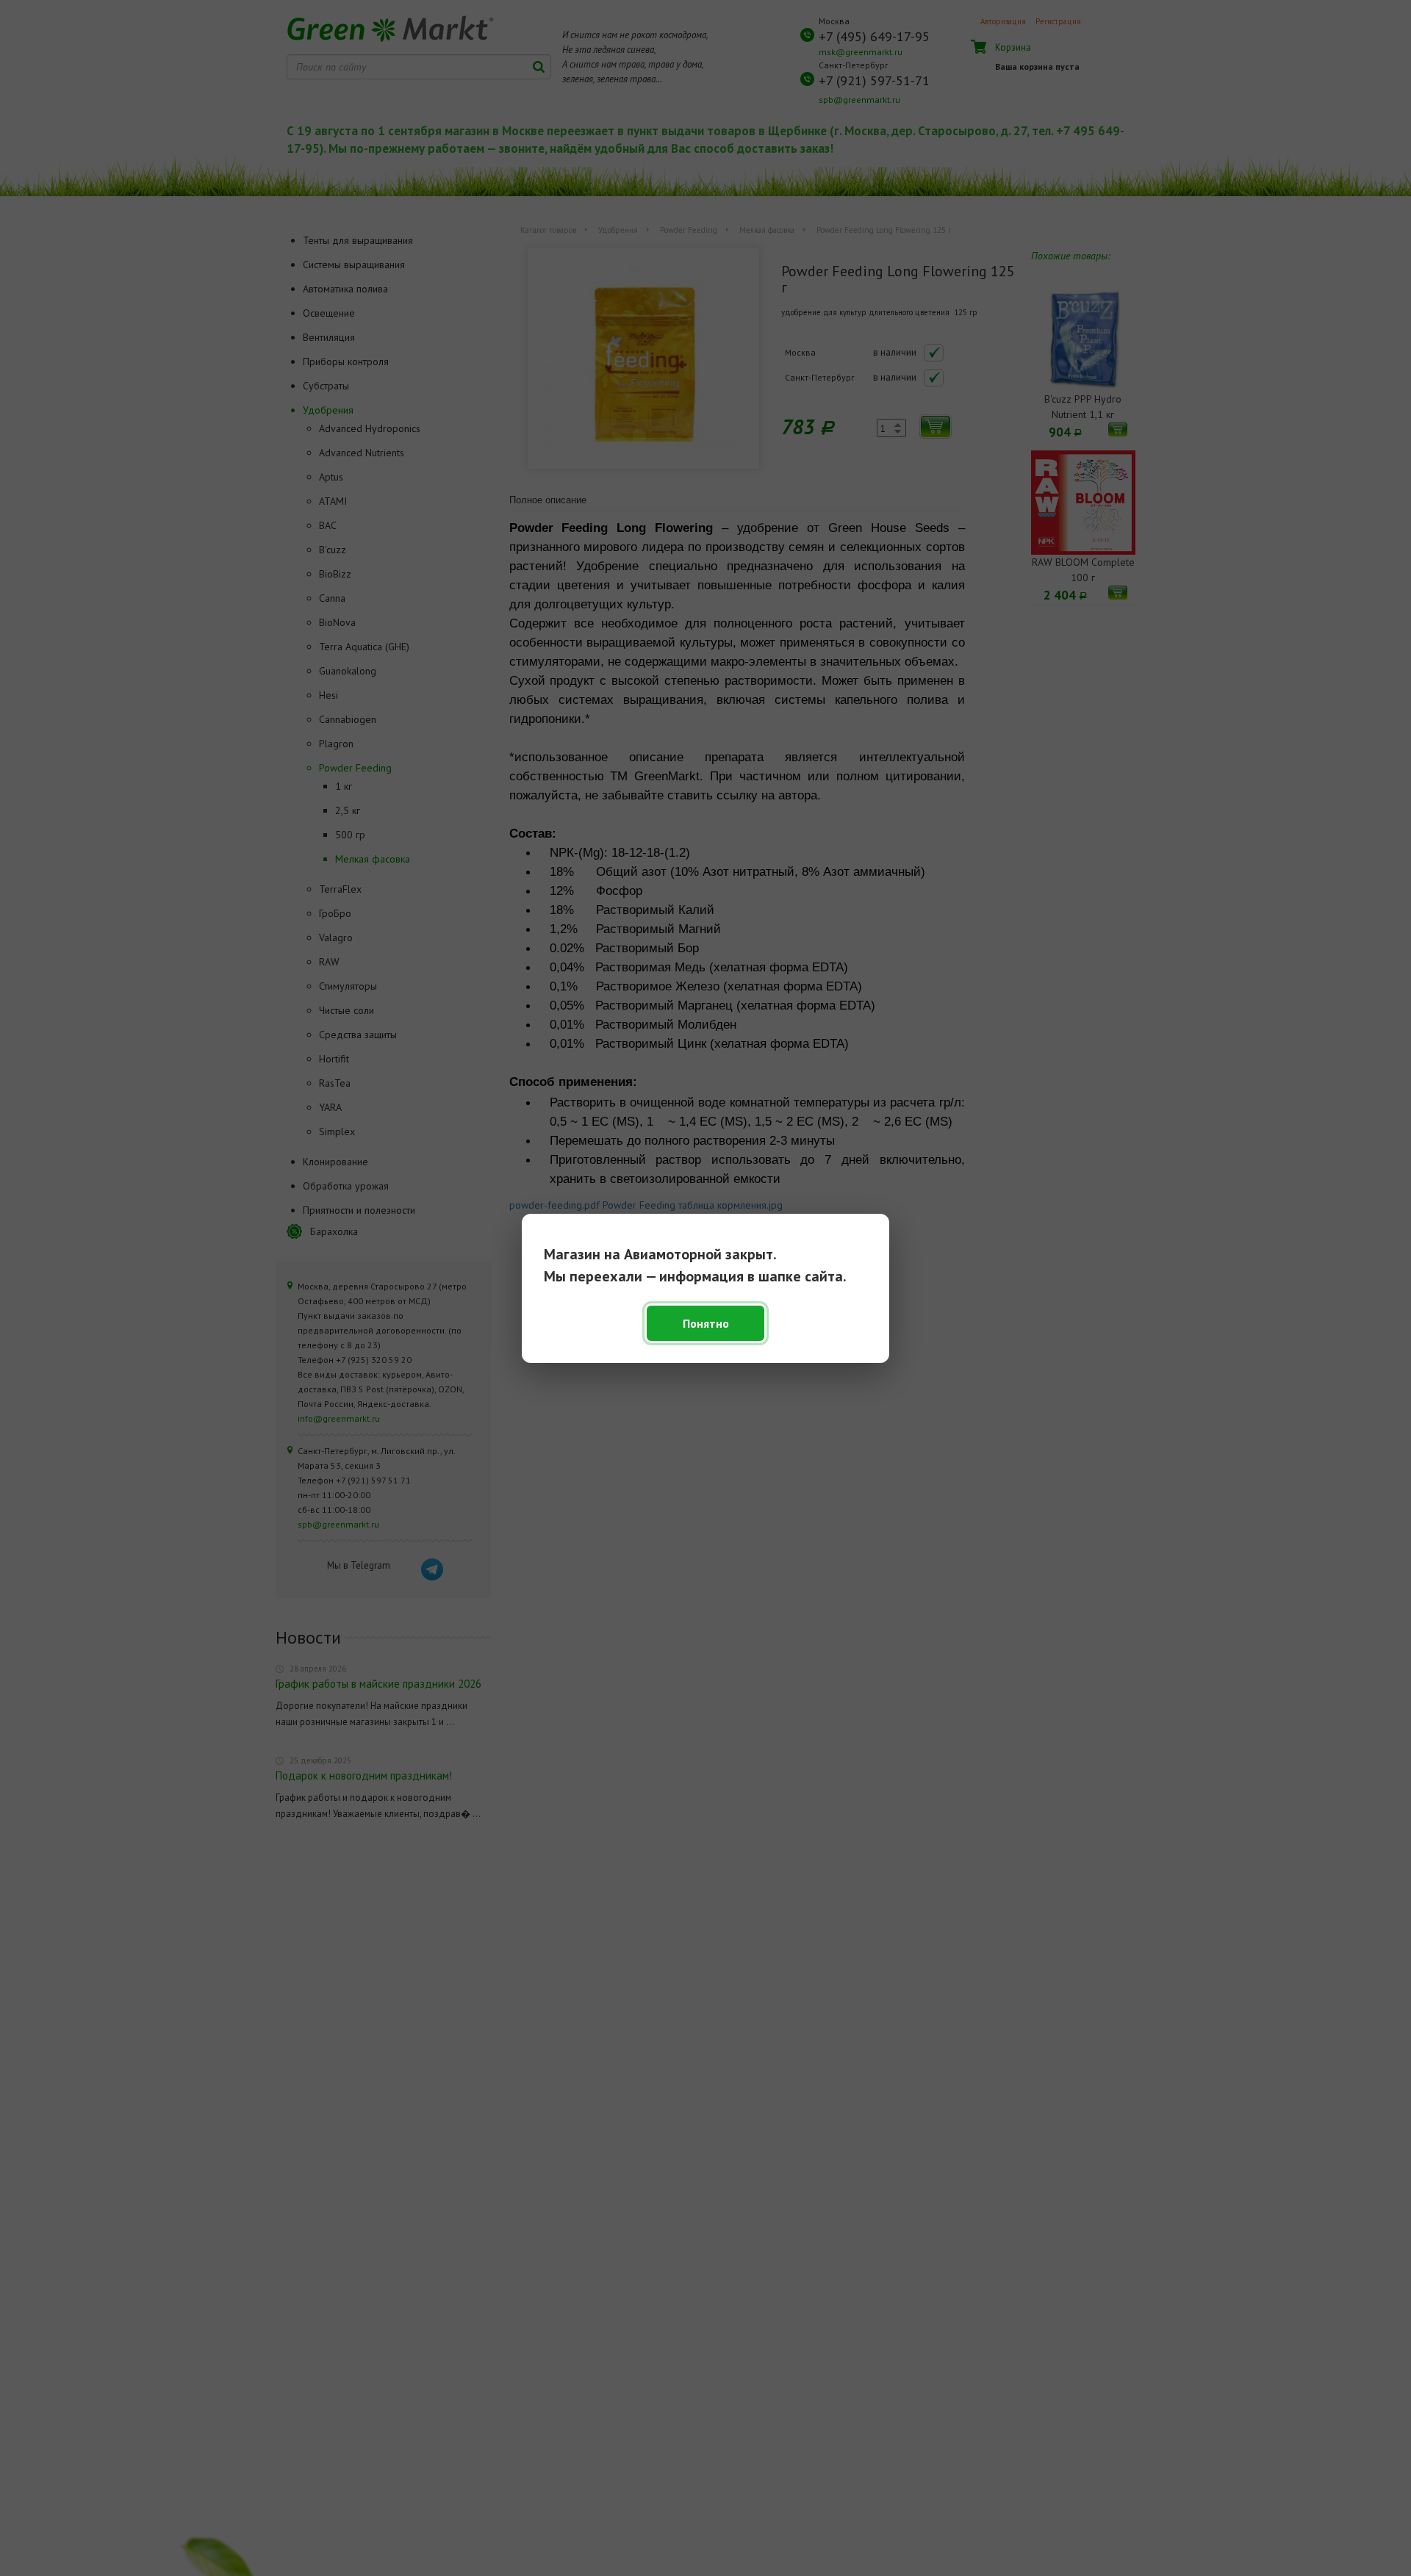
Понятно (706, 1323)
